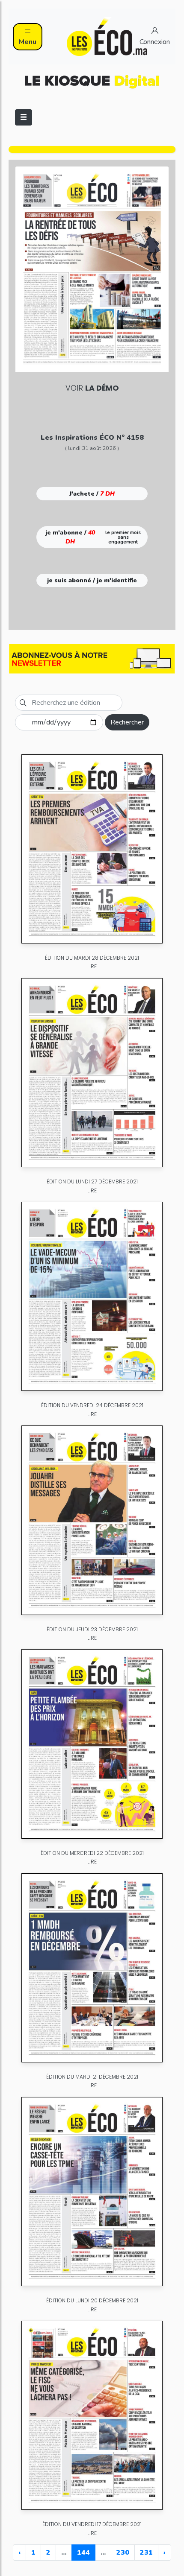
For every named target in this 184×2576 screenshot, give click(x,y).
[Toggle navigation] (24, 117)
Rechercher (127, 722)
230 (123, 2553)
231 (146, 2553)
